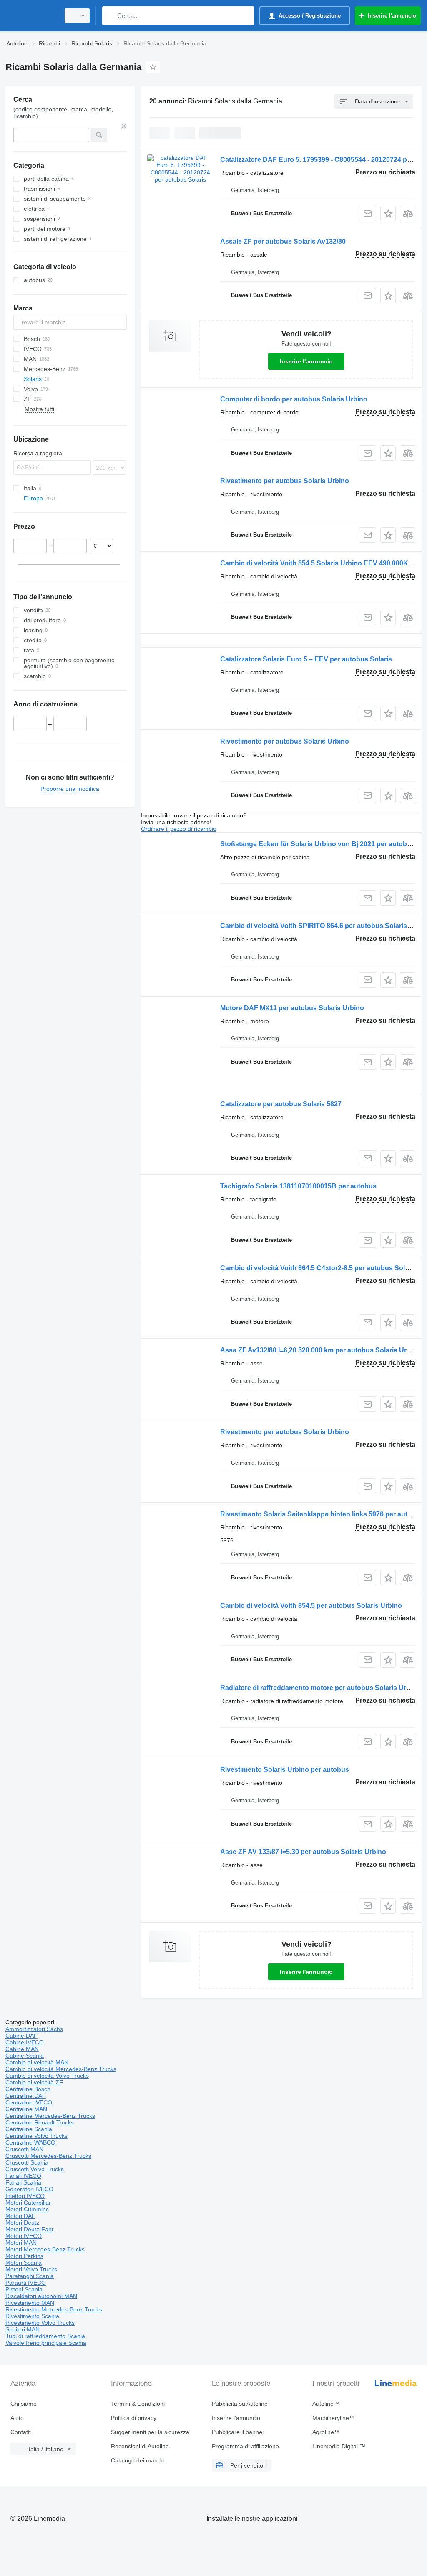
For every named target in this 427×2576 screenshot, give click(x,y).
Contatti (21, 2432)
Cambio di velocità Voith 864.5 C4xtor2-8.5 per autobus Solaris (318, 1268)
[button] (388, 213)
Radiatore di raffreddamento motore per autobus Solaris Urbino (320, 1688)
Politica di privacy (134, 2418)
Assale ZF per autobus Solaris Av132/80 (283, 241)
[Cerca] (110, 16)
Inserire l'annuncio (306, 361)
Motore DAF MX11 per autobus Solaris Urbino (292, 1008)
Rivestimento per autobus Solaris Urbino (285, 481)
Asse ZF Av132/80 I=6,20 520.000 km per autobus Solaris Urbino (320, 1350)
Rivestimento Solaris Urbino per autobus (285, 1770)
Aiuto (17, 2418)
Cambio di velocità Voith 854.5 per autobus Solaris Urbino (311, 1606)
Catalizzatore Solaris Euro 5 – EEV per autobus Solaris (306, 659)
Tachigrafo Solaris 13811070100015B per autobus (298, 1186)
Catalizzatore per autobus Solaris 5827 (281, 1104)
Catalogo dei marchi (137, 2460)
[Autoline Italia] (31, 16)
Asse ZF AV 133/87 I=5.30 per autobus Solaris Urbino (303, 1852)
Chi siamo (24, 2404)
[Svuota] (124, 126)
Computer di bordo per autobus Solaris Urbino (294, 399)
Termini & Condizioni (138, 2404)
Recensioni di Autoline (140, 2446)
